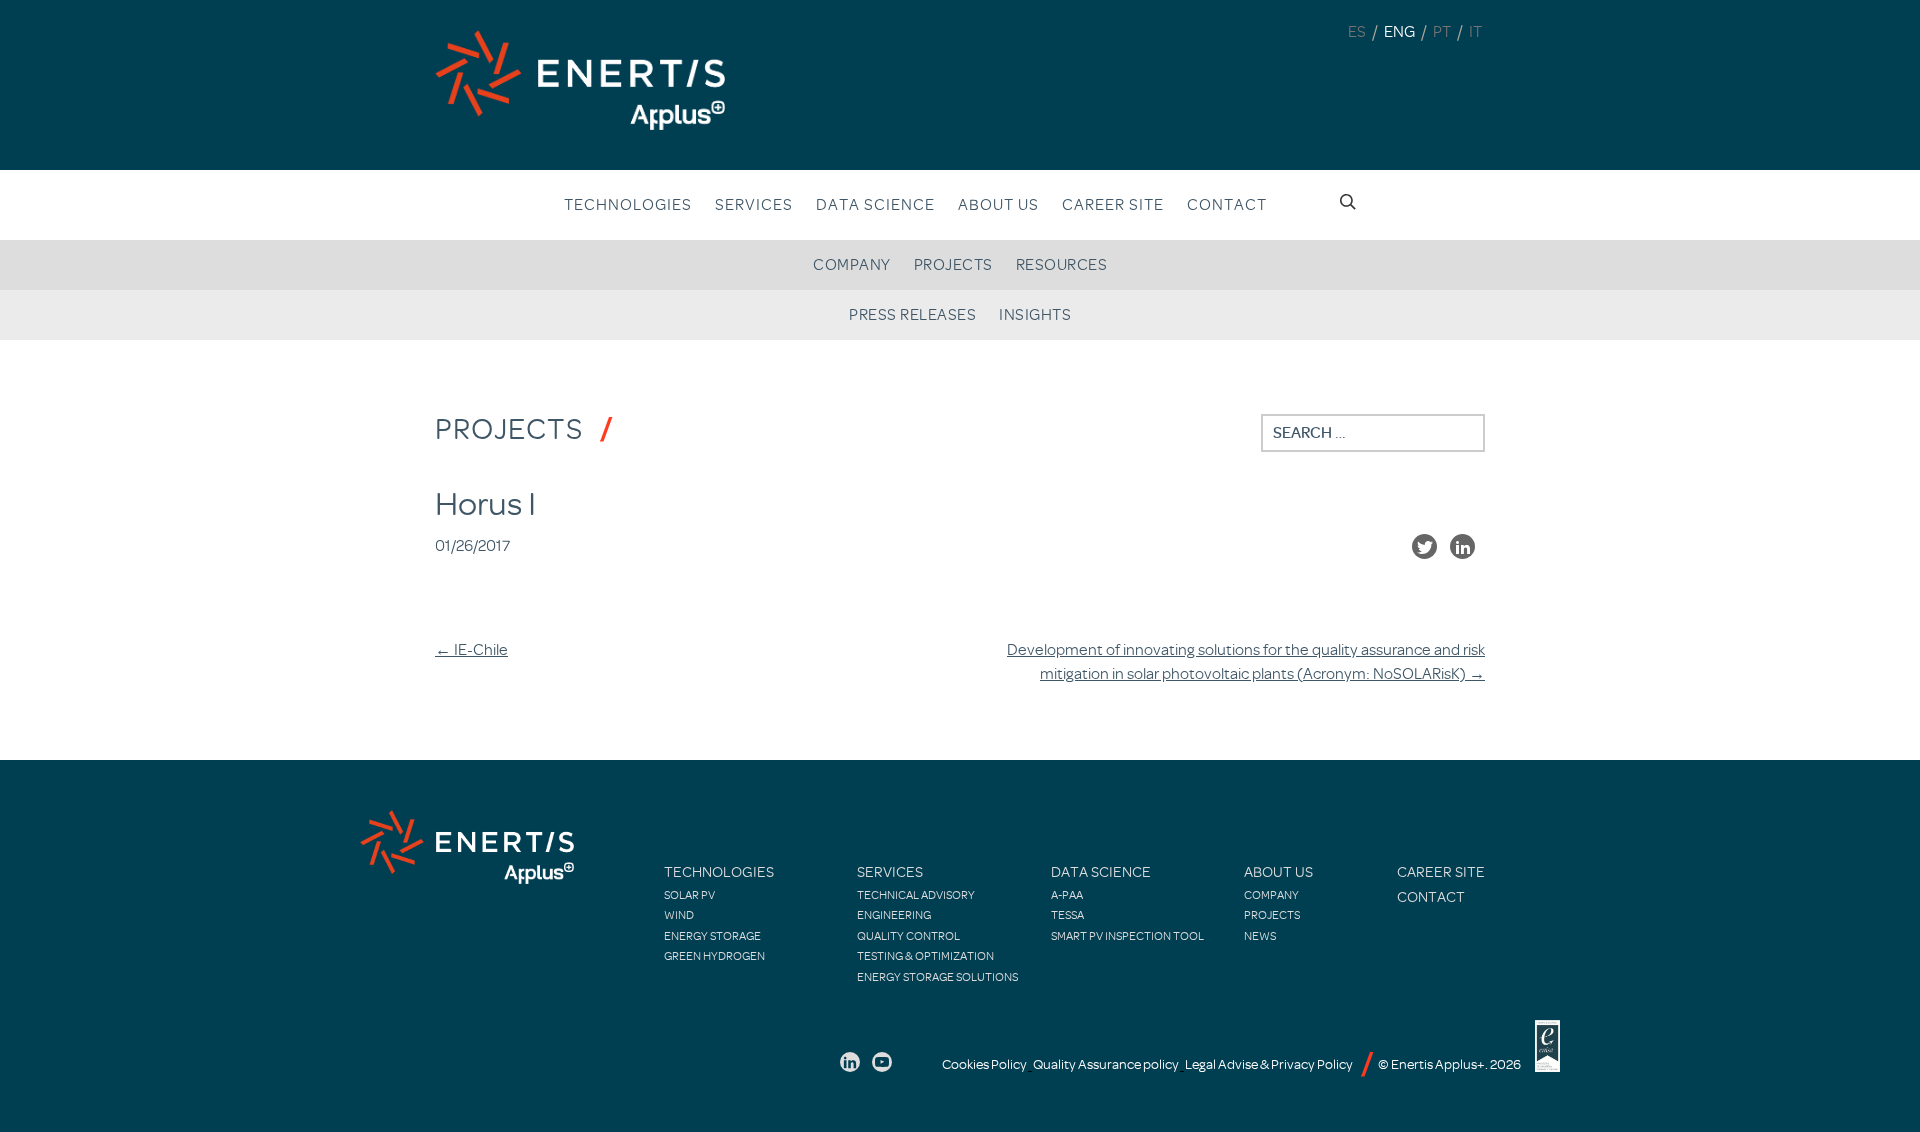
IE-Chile (471, 650)
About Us (1278, 872)
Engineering (894, 915)
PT (1442, 32)
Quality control (908, 936)
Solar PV (689, 895)
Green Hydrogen (714, 956)
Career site (1113, 205)
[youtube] (882, 1062)
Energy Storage (712, 936)
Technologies (628, 205)
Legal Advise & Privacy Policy (1269, 1064)
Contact (1227, 205)
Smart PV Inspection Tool (1127, 936)
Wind (679, 915)
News (1260, 936)
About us (998, 205)
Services (754, 205)
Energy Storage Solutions (937, 977)
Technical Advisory (916, 895)
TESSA (1067, 915)
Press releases (912, 315)
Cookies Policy (984, 1064)
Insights (1035, 315)
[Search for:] (1373, 433)
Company (852, 265)
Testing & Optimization (925, 956)
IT (1475, 32)
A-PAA (1067, 895)
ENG (1399, 32)
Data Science (875, 205)
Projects (953, 265)
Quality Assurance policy (1106, 1064)
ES (1357, 32)
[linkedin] (850, 1062)
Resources (1062, 265)
